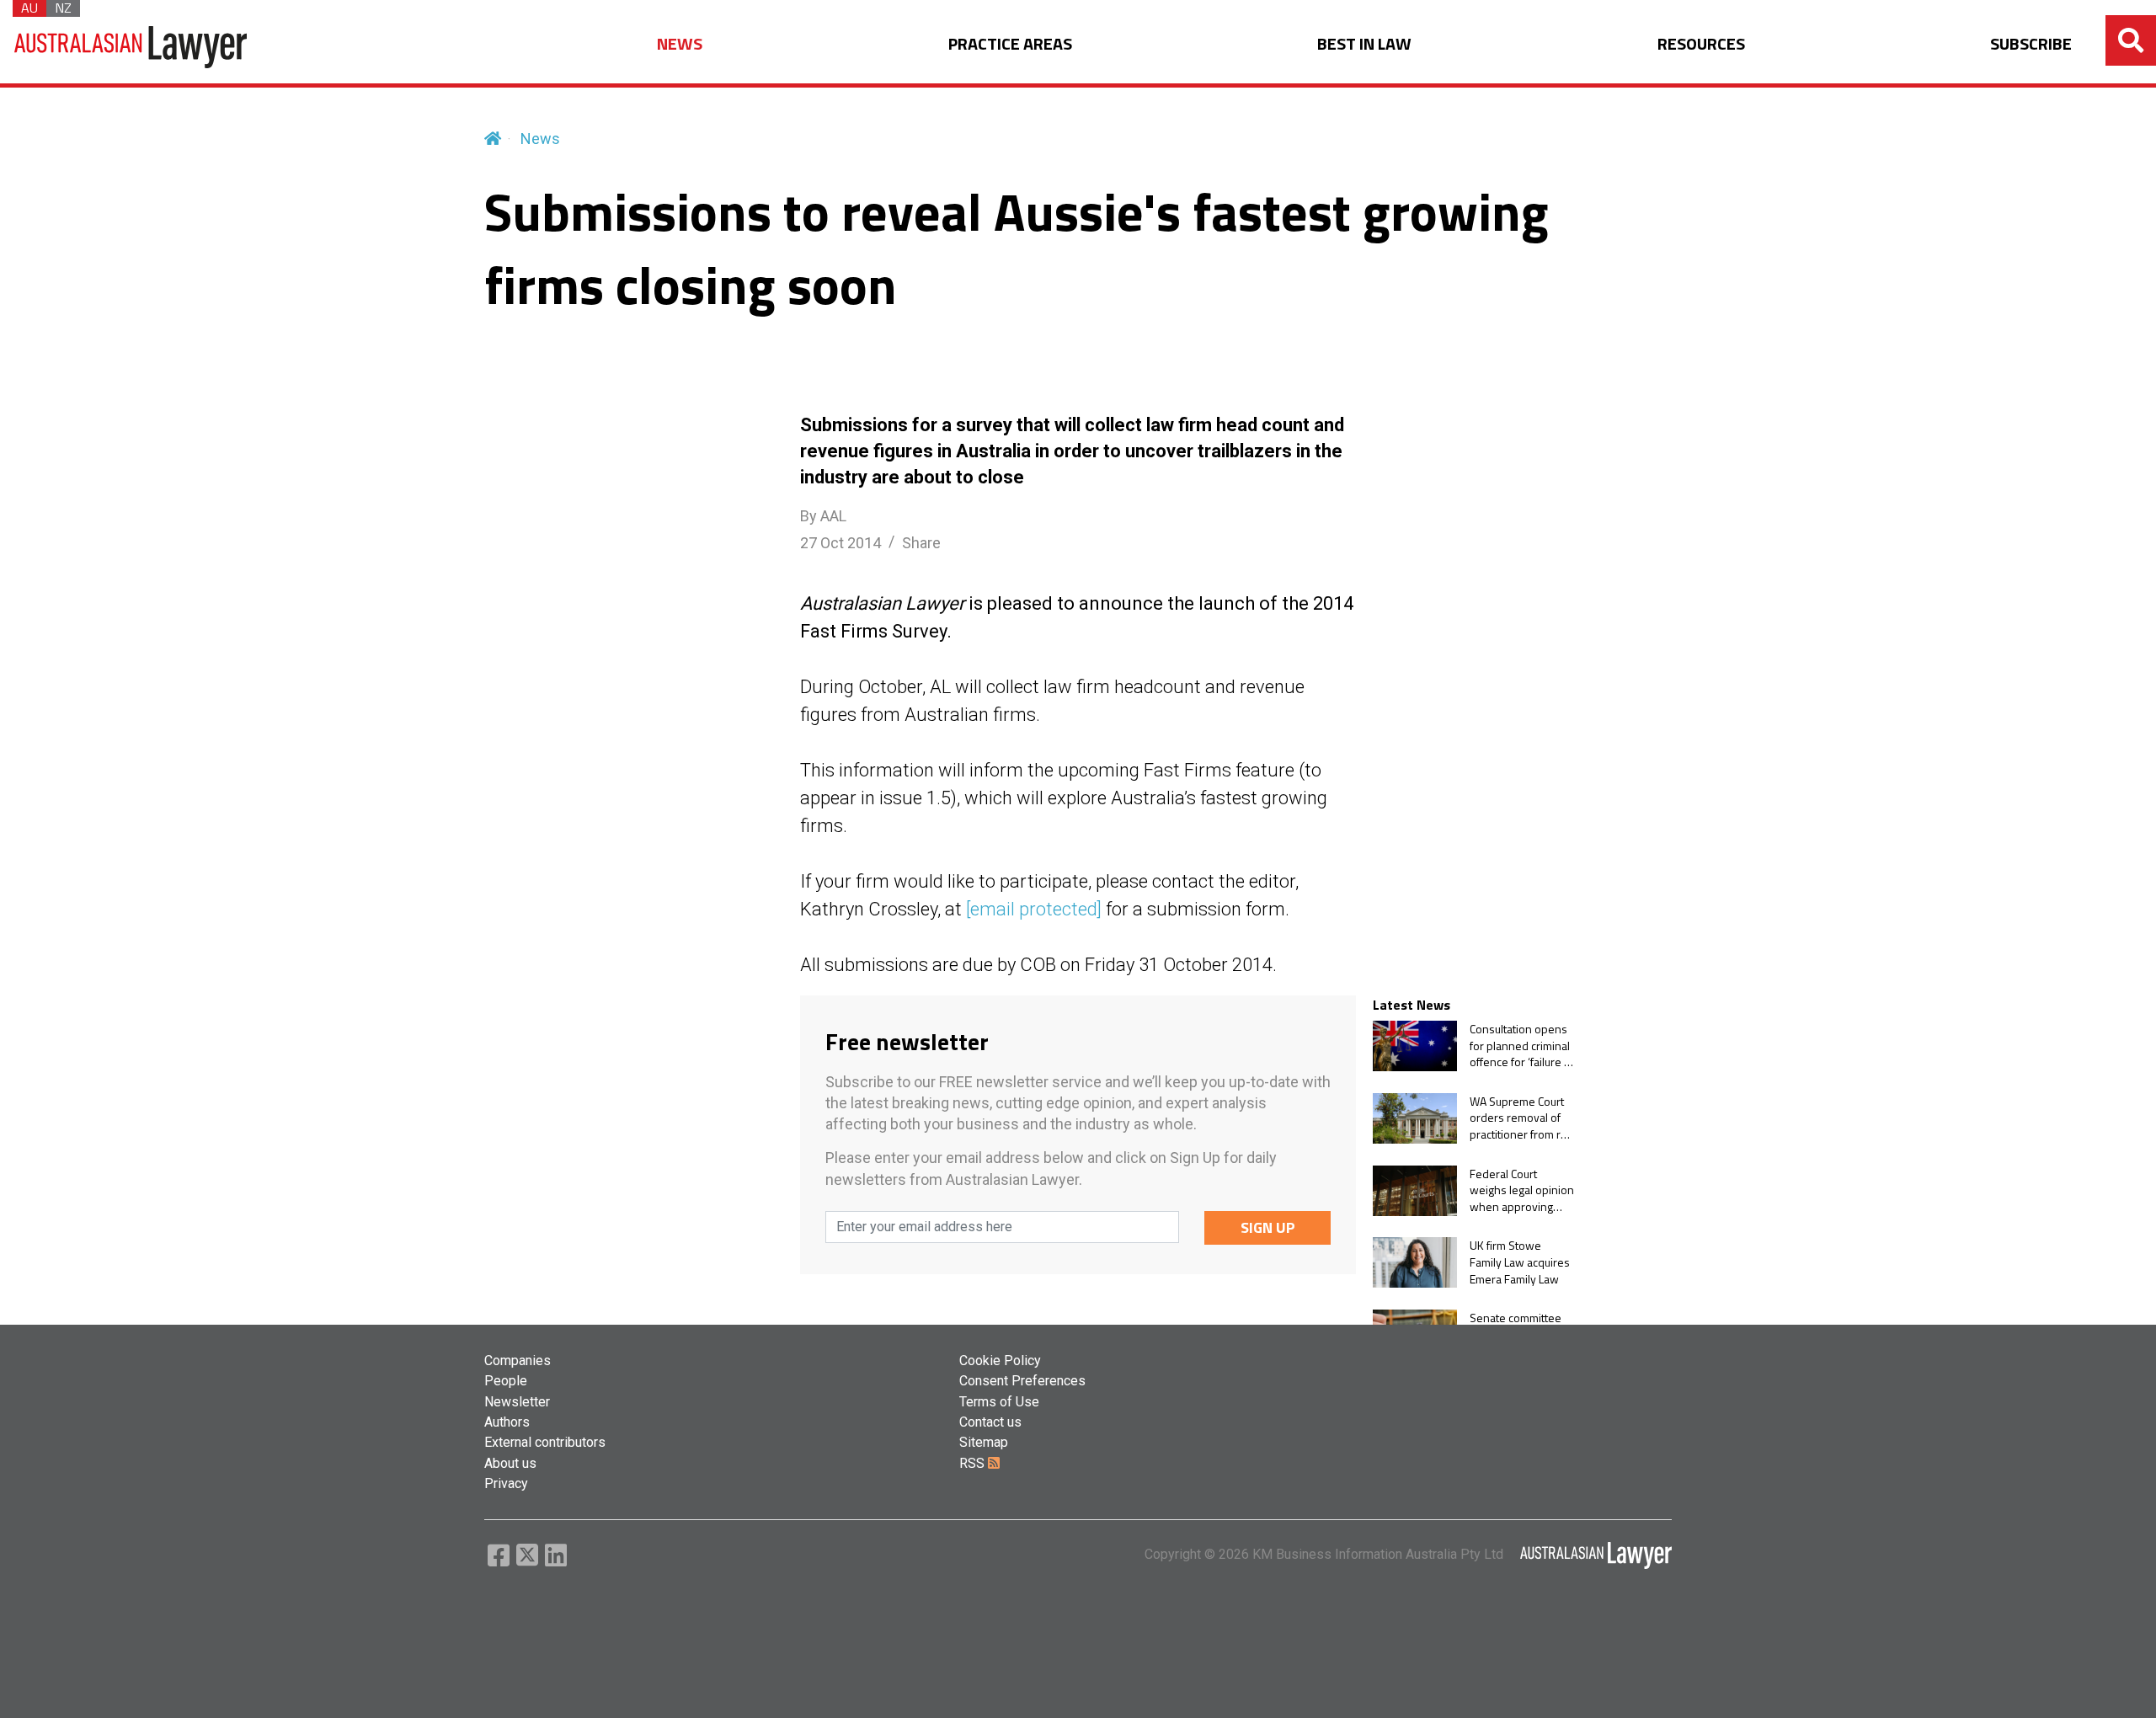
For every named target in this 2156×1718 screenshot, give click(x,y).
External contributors (545, 1442)
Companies (518, 1361)
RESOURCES (1701, 44)
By (823, 516)
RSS (974, 1463)
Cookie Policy (1000, 1361)
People (506, 1381)
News (540, 139)
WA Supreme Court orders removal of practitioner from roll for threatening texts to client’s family (1521, 1118)
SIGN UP (1268, 1227)
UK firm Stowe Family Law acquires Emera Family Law (1520, 1262)
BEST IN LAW (1364, 44)
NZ (63, 8)
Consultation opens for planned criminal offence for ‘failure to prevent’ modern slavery (1522, 1046)
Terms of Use (999, 1402)
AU (29, 8)
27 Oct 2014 (841, 543)
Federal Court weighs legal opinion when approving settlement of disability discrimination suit (1522, 1190)
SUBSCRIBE (2031, 44)
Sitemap (984, 1442)
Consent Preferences (1022, 1381)
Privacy (506, 1483)
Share (921, 543)
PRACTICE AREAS (1010, 44)
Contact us (990, 1422)
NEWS (680, 44)
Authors (507, 1422)
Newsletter (517, 1402)
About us (510, 1463)
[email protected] (1034, 909)
